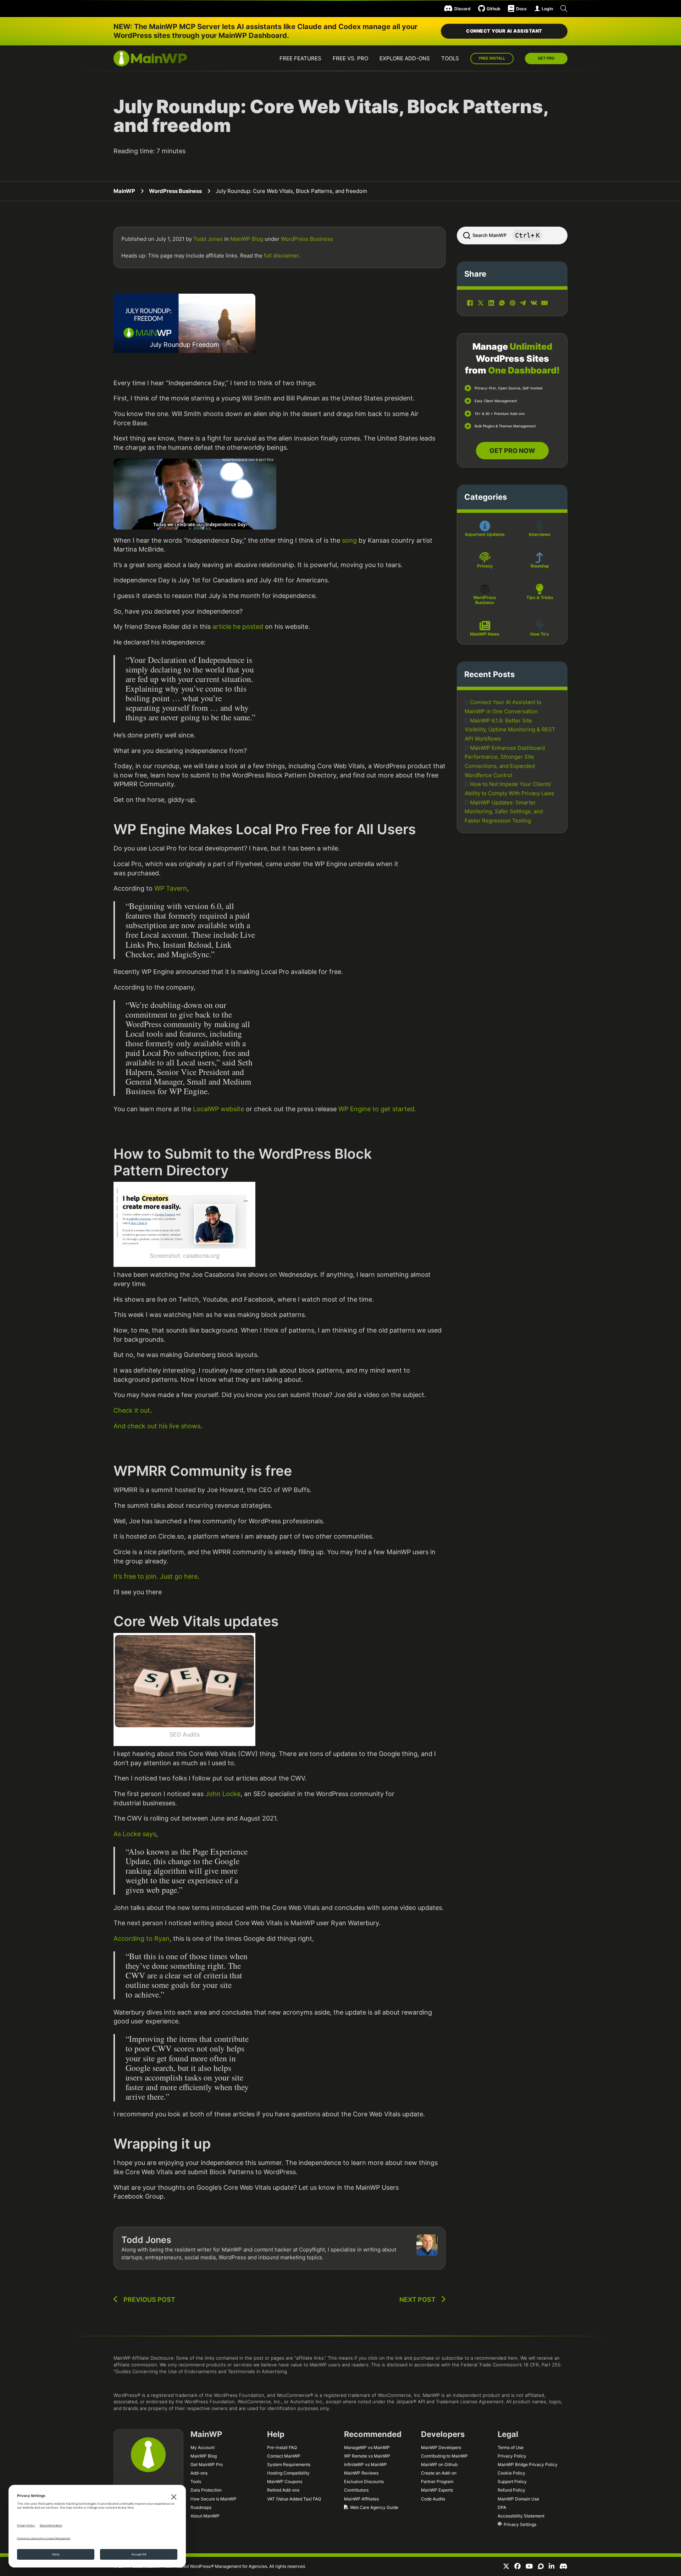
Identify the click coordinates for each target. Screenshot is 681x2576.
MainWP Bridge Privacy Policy (528, 2464)
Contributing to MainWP (444, 2456)
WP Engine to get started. (377, 1109)
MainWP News (485, 634)
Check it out (132, 1410)
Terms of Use (511, 2447)
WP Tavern (171, 888)
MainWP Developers (441, 2447)
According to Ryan (142, 1938)
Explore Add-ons (405, 58)
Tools (450, 58)
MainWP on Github (439, 2464)
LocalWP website (219, 1109)
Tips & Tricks (540, 597)
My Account (203, 2447)
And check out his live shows (157, 1426)
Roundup (540, 566)
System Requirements (289, 2464)
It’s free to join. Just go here (156, 1576)
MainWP (124, 191)
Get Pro (546, 58)
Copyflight (312, 2250)
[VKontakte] (534, 303)
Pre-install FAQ (282, 2447)
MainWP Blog (247, 239)
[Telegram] (523, 303)
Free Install (492, 58)
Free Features (300, 58)
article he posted (238, 627)
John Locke (223, 1794)
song (349, 540)
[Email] (544, 303)
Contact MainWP (284, 2456)
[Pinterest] (513, 303)
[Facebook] (470, 303)
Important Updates (485, 534)
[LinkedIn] (491, 303)
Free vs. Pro (350, 58)
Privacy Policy (512, 2456)
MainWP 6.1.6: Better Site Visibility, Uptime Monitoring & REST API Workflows (510, 730)
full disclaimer (281, 256)
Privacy (485, 566)
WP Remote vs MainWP (367, 2456)
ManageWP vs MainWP (367, 2447)
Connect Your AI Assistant (504, 31)
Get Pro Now (512, 451)
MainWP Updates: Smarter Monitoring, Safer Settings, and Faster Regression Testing (504, 811)
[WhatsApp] (502, 303)
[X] (481, 303)
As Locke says (135, 1834)
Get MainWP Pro (207, 2464)
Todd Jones (208, 239)
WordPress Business (175, 191)
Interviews (540, 534)
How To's (540, 634)
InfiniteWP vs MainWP (366, 2464)
